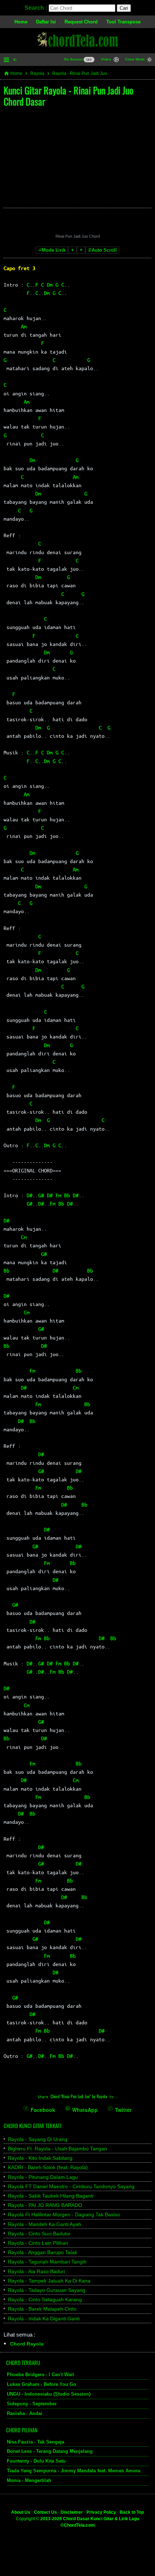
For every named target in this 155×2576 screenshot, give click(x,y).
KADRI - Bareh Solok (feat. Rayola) (48, 2167)
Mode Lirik (54, 250)
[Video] (116, 60)
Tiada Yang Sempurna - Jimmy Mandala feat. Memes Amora (74, 2471)
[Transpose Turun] (72, 250)
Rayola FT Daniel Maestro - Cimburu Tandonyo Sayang (71, 2186)
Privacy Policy (101, 2512)
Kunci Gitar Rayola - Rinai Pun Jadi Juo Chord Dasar (68, 96)
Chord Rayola (27, 2344)
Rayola (37, 73)
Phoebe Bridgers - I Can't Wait (40, 2375)
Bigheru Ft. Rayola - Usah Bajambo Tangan (57, 2149)
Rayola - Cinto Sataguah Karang (45, 2299)
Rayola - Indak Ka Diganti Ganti (44, 2319)
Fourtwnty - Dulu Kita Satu (36, 2461)
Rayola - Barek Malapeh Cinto (42, 2309)
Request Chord (81, 22)
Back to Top (132, 2512)
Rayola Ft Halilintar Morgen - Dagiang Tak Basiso (64, 2214)
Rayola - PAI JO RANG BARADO (45, 2205)
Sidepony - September (32, 2404)
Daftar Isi (46, 22)
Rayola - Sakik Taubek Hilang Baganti (51, 2196)
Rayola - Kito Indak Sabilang (40, 2158)
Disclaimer (72, 2512)
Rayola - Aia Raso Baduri (36, 2271)
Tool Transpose (123, 22)
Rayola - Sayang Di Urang (38, 2139)
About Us (21, 2512)
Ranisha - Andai (25, 2413)
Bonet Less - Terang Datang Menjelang (50, 2452)
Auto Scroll (104, 250)
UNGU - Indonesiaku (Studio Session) (49, 2394)
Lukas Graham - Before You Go (41, 2384)
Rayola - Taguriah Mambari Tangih (47, 2262)
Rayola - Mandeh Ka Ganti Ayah (45, 2224)
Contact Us (45, 2512)
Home (21, 22)
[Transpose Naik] (81, 250)
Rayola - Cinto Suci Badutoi (39, 2234)
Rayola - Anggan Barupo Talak (43, 2252)
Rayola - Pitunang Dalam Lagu (43, 2177)
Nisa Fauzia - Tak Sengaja (36, 2442)
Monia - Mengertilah (29, 2480)
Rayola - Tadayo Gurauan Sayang (47, 2290)
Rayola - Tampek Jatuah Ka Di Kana (49, 2281)
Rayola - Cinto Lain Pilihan (38, 2243)
